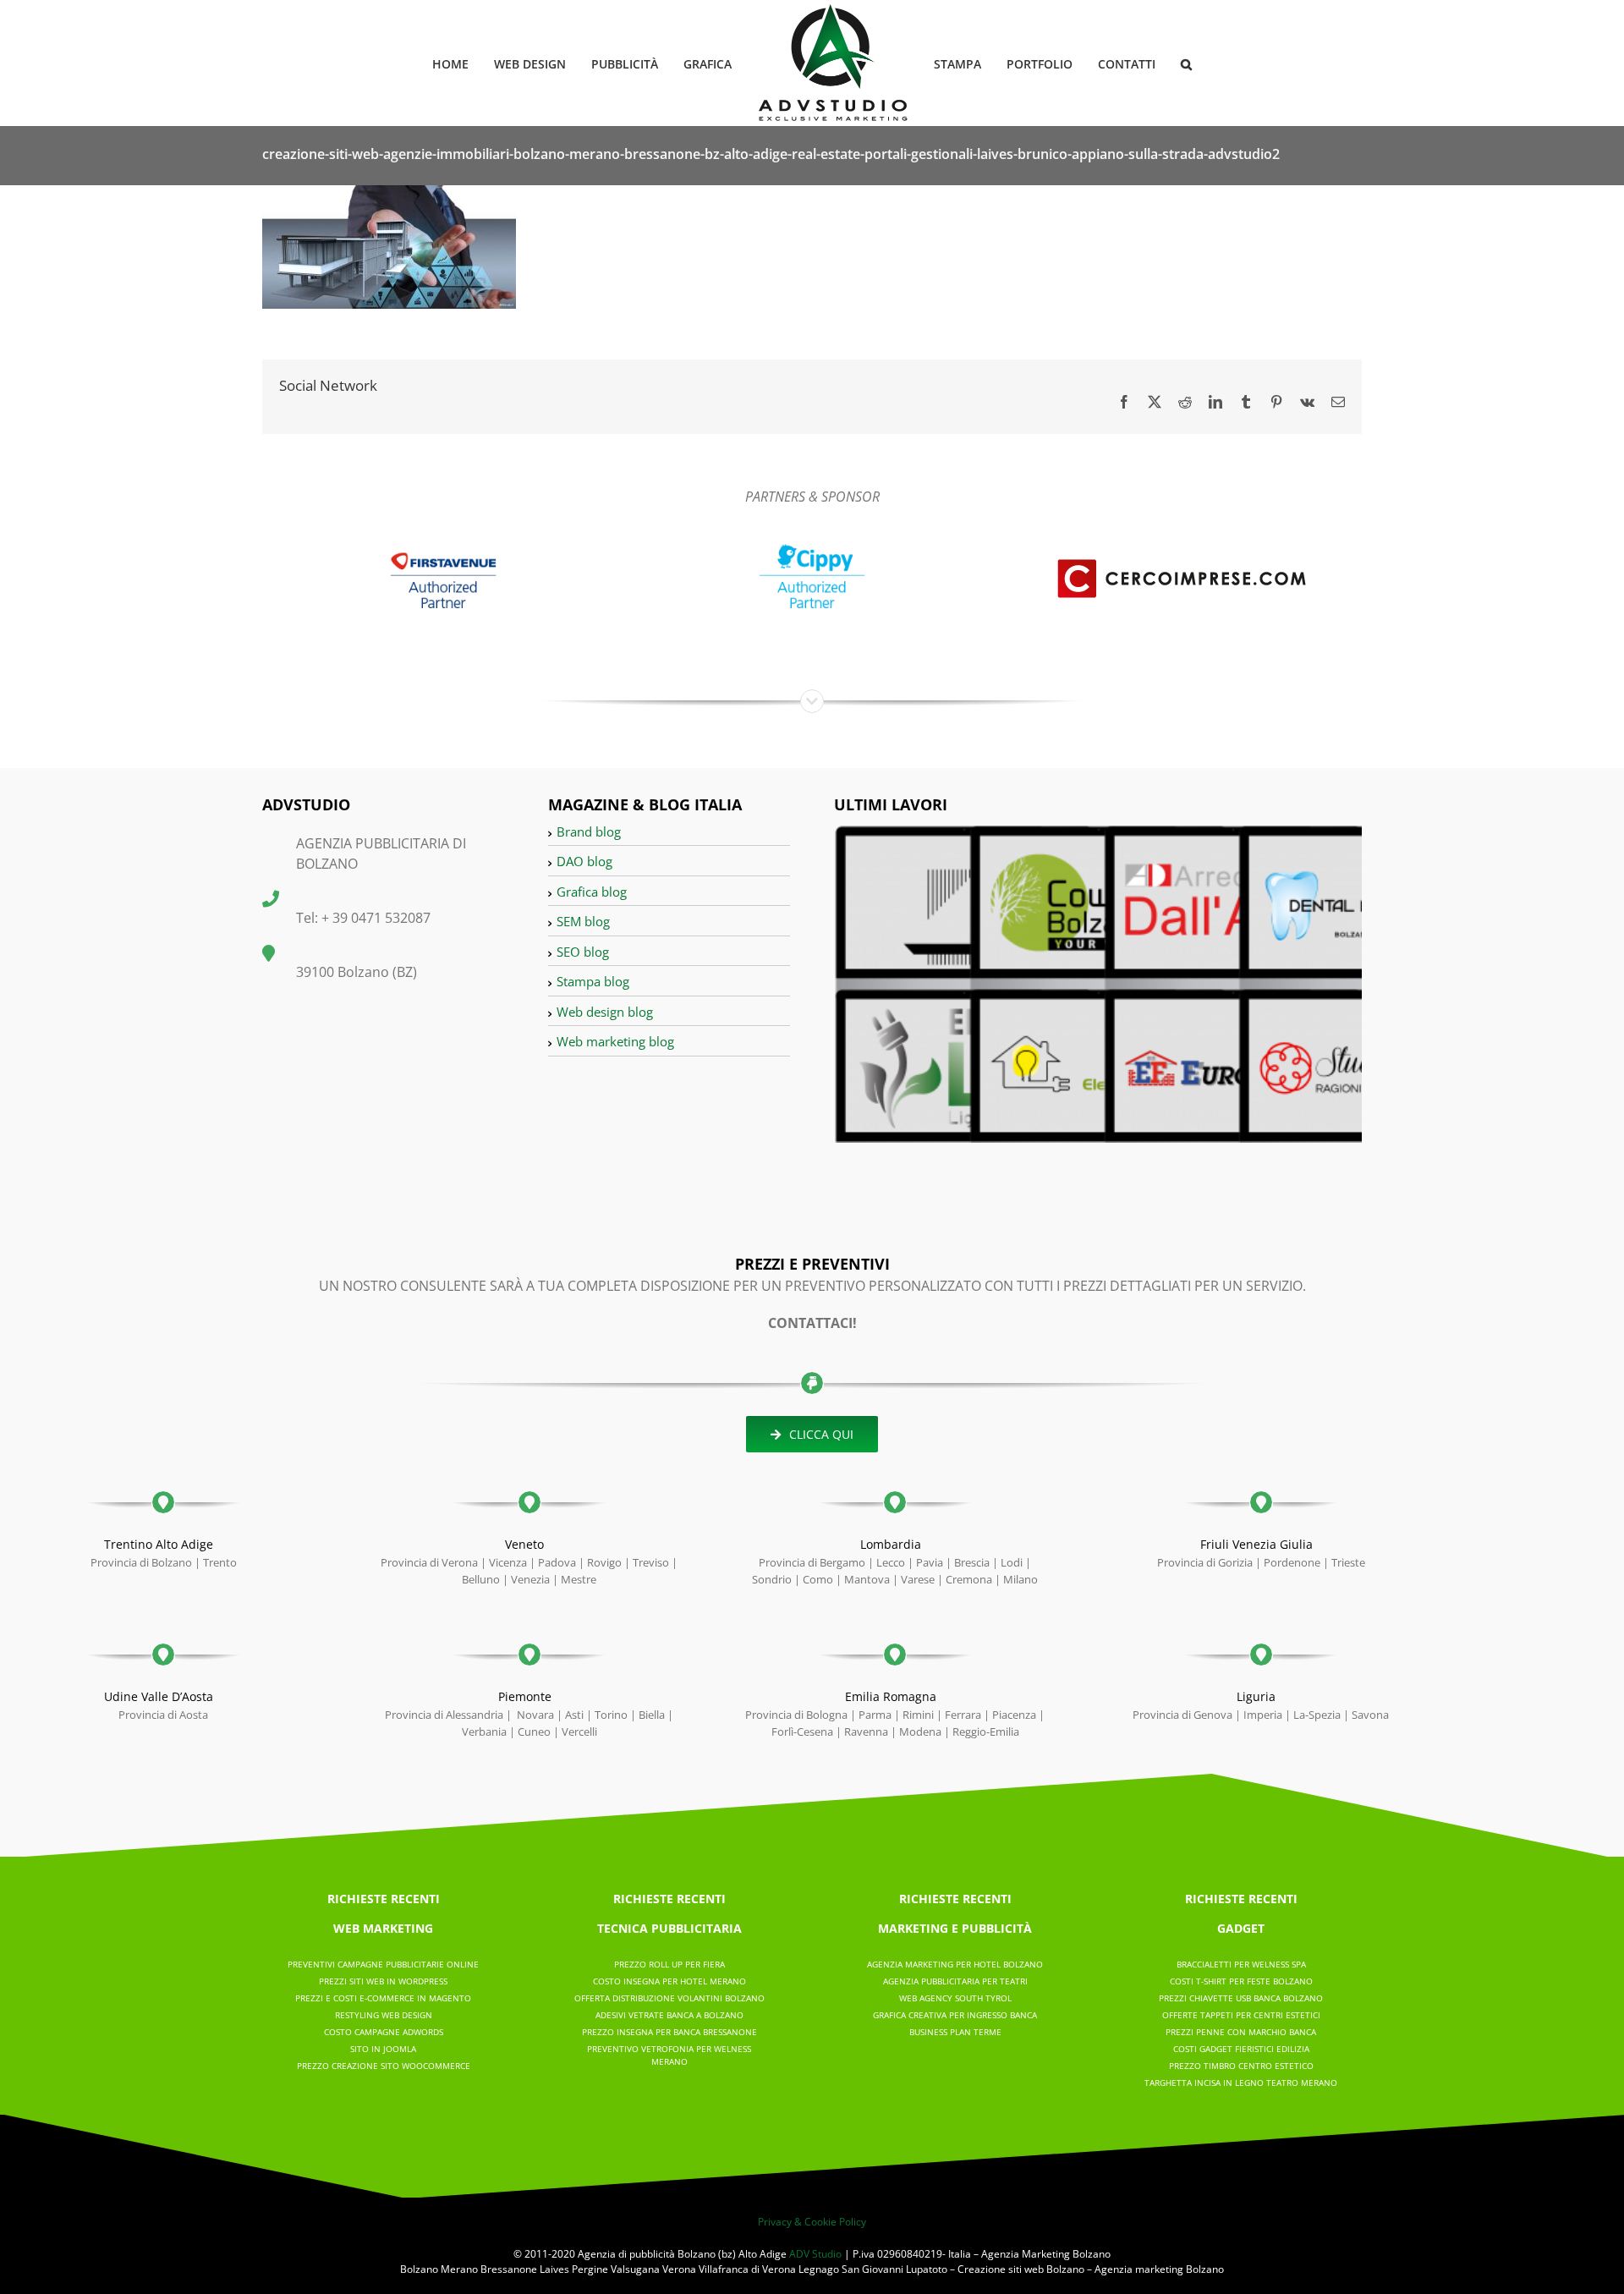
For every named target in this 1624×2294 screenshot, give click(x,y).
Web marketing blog (615, 1041)
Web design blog (605, 1012)
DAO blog (584, 861)
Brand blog (589, 831)
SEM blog (583, 921)
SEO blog (583, 952)
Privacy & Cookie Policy (812, 2222)
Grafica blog (592, 892)
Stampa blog (593, 981)
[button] (1159, 63)
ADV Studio (815, 2254)
